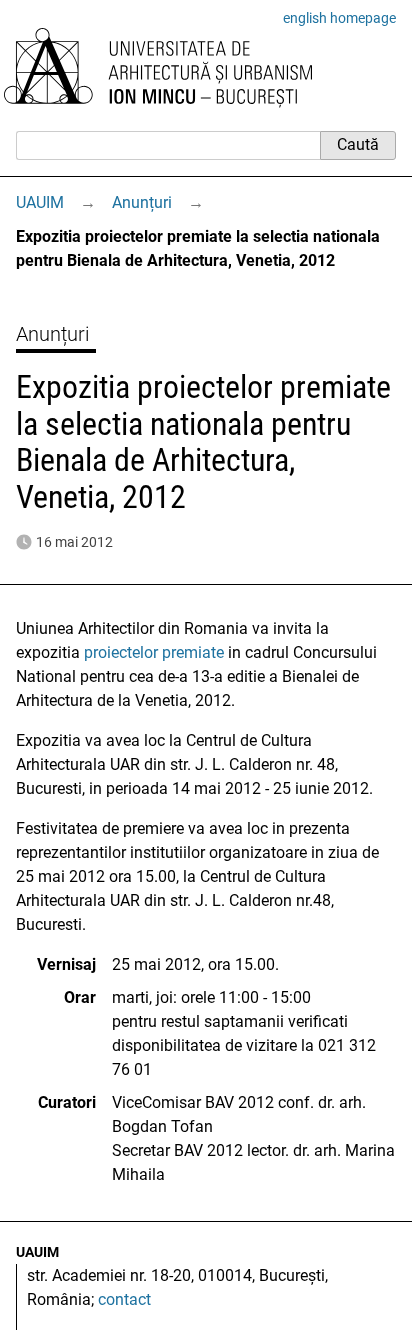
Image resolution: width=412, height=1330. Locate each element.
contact (124, 1299)
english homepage (339, 18)
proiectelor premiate (154, 652)
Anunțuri (142, 202)
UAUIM (40, 202)
